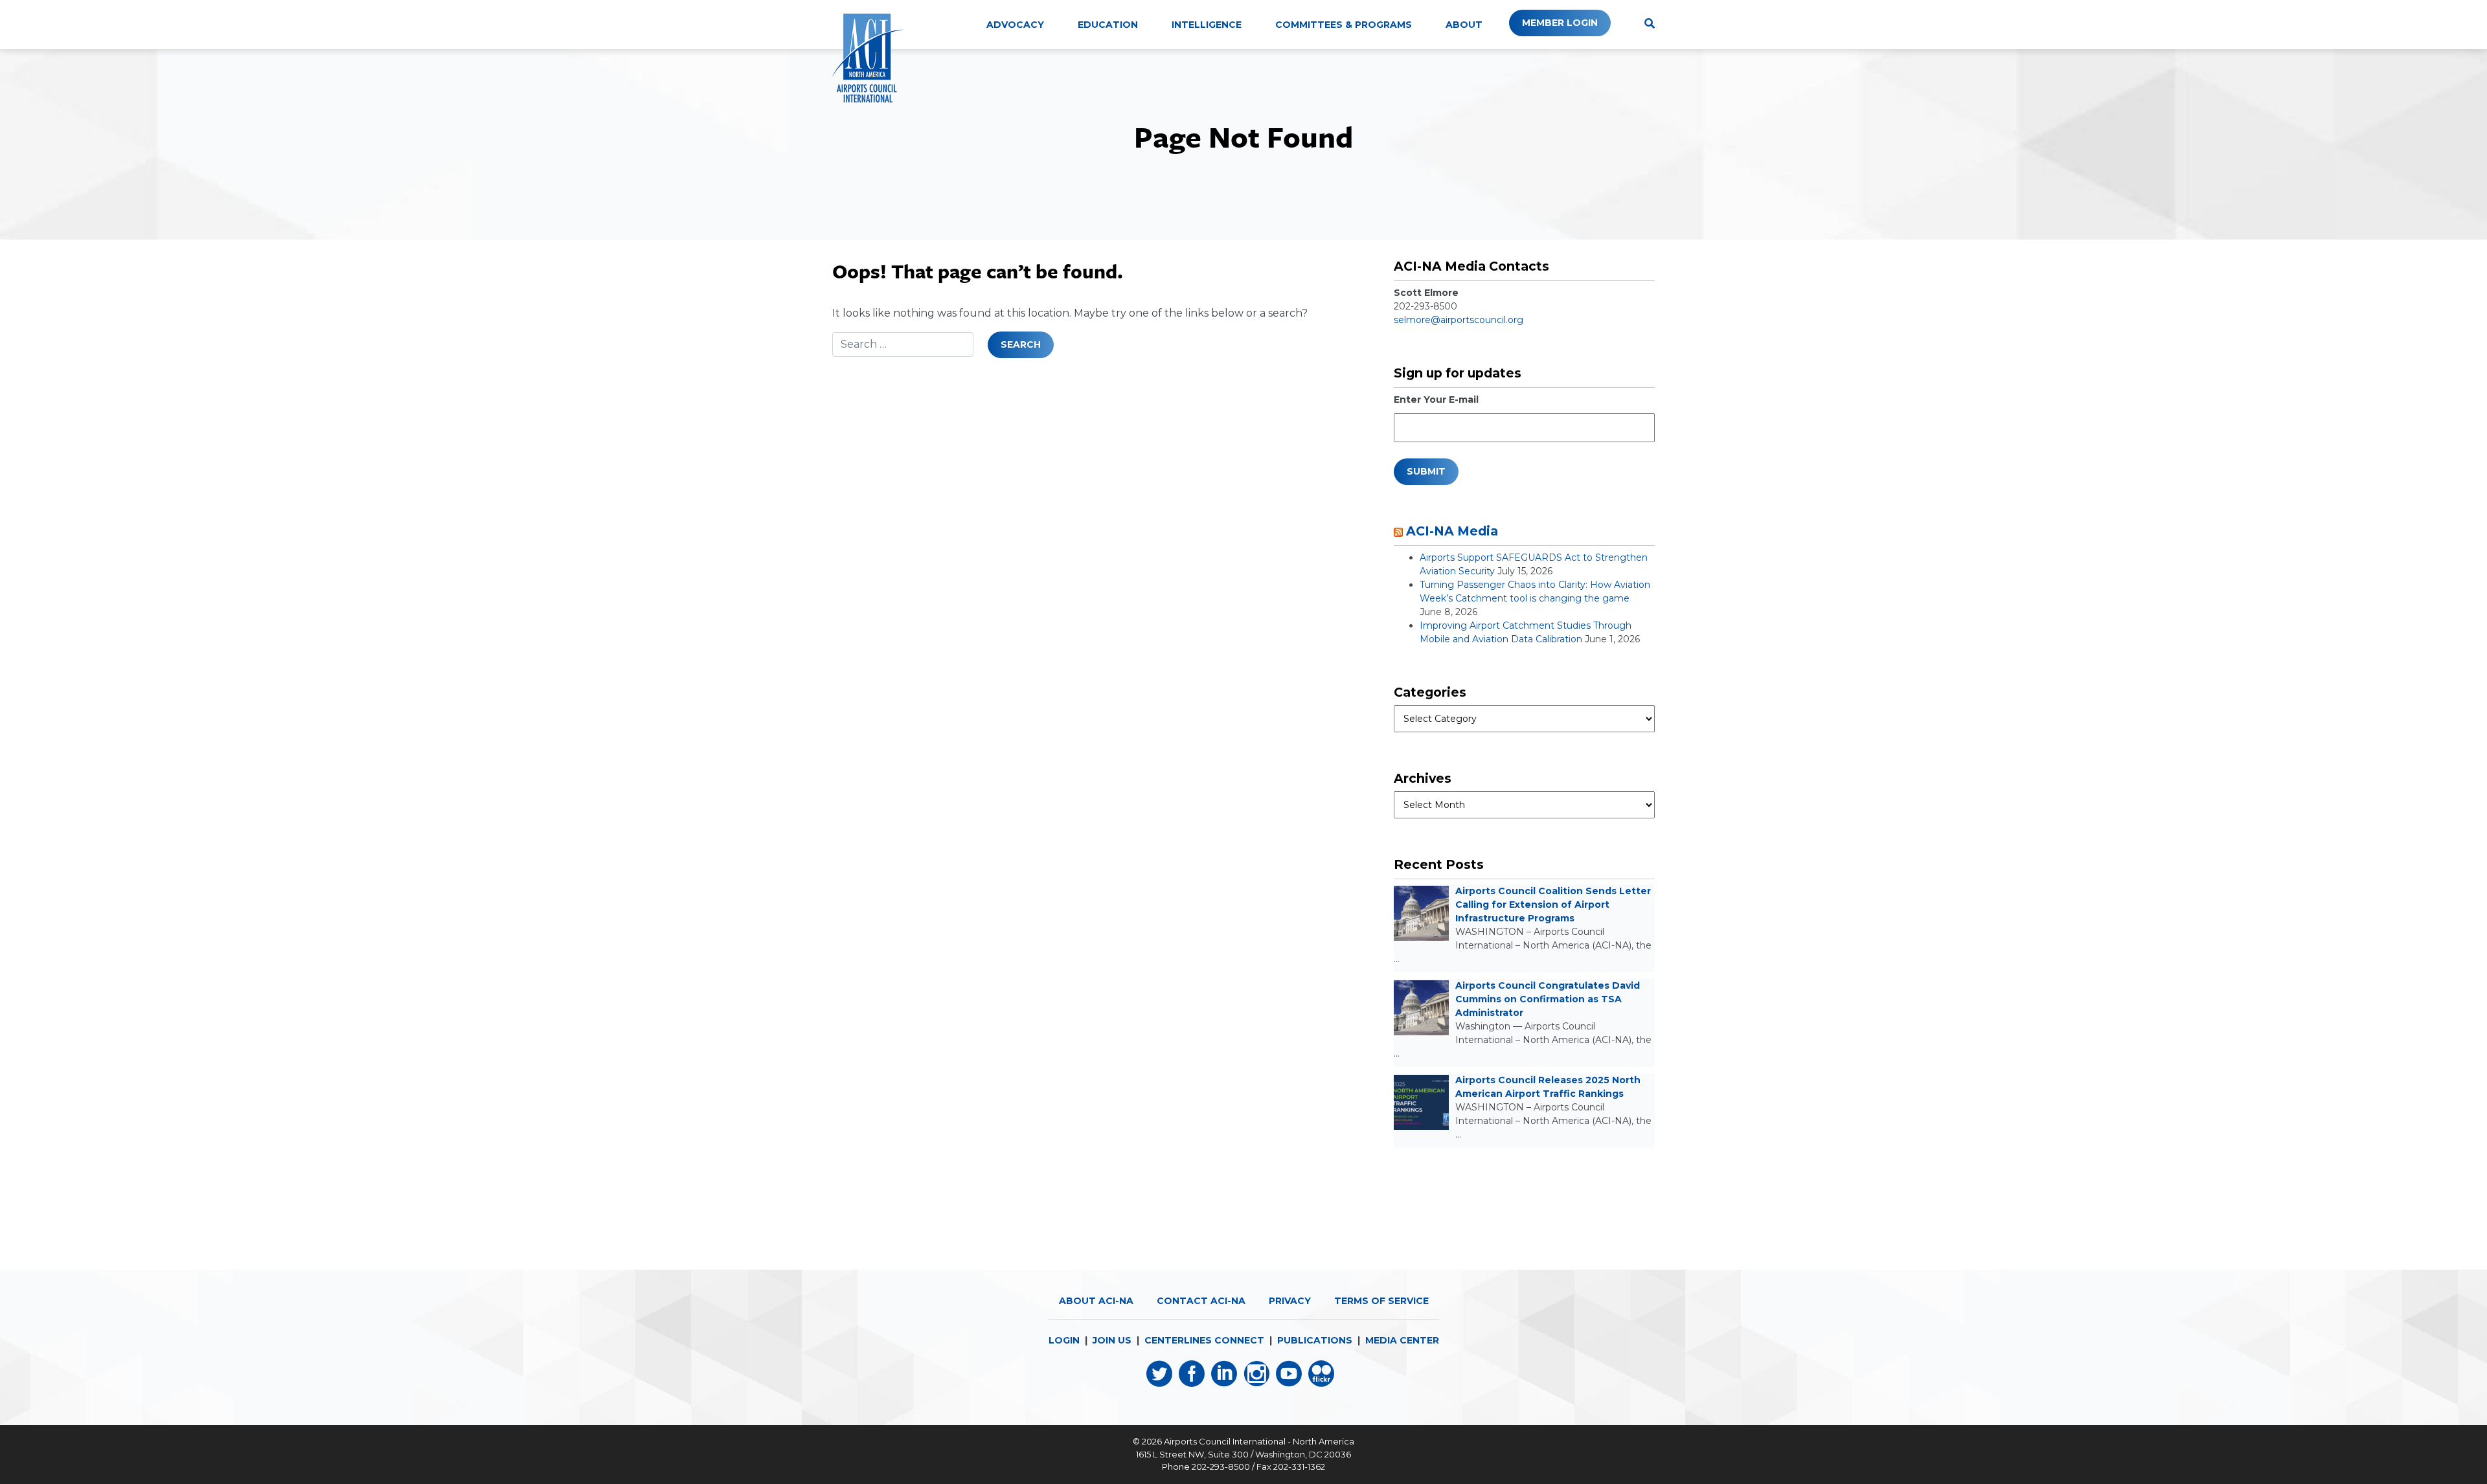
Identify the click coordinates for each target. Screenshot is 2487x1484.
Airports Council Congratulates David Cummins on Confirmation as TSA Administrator (1548, 999)
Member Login (1560, 23)
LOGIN (1064, 1340)
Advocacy (1015, 25)
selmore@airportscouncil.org (1459, 320)
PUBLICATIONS (1315, 1340)
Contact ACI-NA (1201, 1301)
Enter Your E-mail (1436, 399)
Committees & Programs (1344, 25)
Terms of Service (1381, 1301)
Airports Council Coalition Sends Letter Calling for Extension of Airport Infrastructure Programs (1553, 905)
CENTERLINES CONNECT (1204, 1340)
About (1464, 25)
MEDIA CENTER (1402, 1340)
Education (1108, 25)
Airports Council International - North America (1259, 1441)
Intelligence (1207, 25)
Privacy (1290, 1301)
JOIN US (1112, 1340)
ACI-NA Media (1452, 531)
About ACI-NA (1096, 1301)
